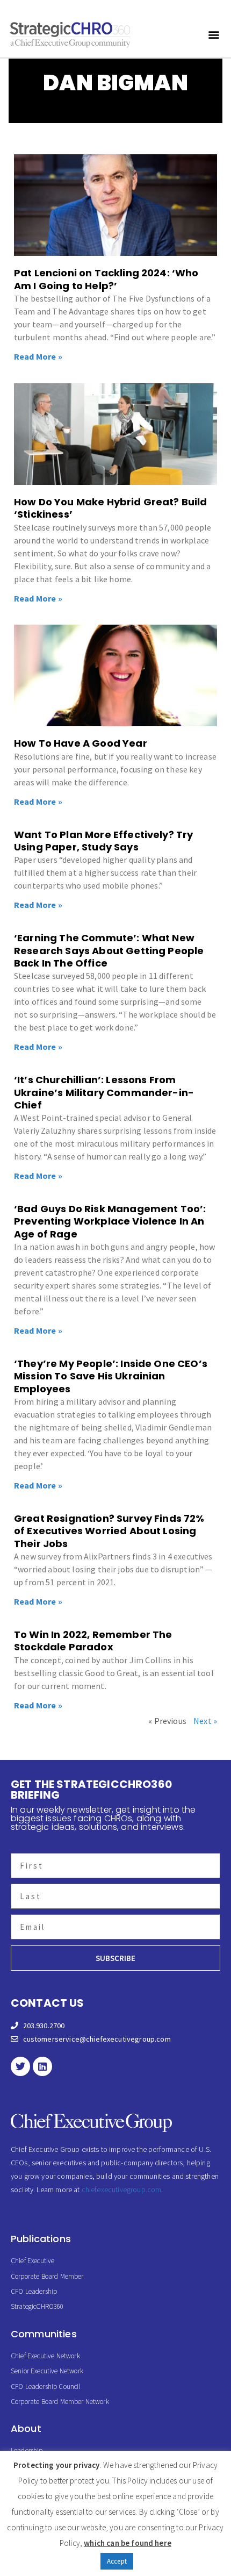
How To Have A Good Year (81, 743)
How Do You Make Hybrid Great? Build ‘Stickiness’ (111, 508)
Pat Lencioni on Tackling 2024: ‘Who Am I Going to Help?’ (106, 279)
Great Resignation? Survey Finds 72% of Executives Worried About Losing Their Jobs (109, 1531)
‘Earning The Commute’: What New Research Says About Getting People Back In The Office (109, 950)
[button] (214, 34)
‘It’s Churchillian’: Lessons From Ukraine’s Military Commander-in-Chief (104, 1092)
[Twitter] (20, 2066)
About (26, 2428)
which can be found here (128, 2543)
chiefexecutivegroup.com (122, 2189)
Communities (44, 2334)
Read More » (38, 356)
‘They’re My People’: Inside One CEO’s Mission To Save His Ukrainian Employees (111, 1376)
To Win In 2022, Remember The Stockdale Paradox (93, 1641)
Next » (205, 1721)
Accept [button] (117, 2561)
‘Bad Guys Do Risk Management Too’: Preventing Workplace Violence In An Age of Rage (110, 1221)
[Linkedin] (42, 2066)
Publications (41, 2239)
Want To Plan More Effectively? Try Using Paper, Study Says (103, 841)
